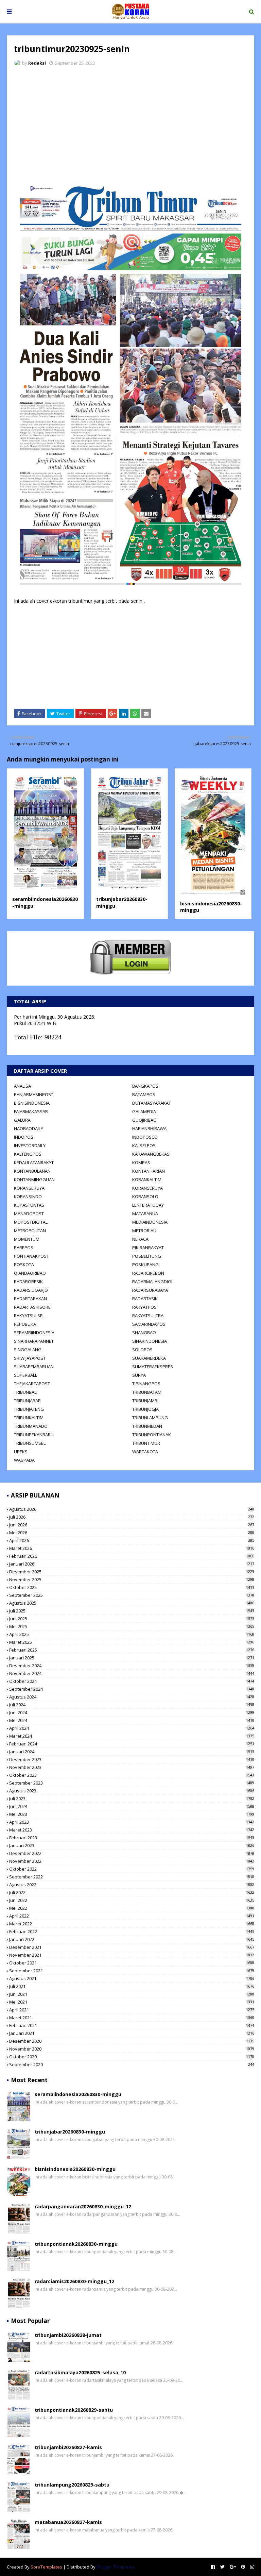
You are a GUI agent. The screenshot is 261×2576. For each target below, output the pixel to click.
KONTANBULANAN (32, 1171)
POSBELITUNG (147, 1256)
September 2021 (132, 1971)
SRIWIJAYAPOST (30, 1358)
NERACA (140, 1239)
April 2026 (132, 1540)
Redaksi (37, 63)
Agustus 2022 (132, 1885)
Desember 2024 (132, 1666)
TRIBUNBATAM (147, 1392)
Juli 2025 (132, 1611)
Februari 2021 (132, 2025)
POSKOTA (24, 1265)
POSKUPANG (145, 1265)
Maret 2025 (132, 1642)
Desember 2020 (132, 2041)
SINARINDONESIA (150, 1341)
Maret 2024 (132, 1736)
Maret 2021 (132, 2018)
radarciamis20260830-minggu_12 (74, 2281)
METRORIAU (144, 1231)
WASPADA (24, 1460)
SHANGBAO (144, 1333)
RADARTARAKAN (30, 1299)
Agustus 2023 (132, 1791)
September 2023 (132, 1783)
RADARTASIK (145, 1299)
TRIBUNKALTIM (29, 1418)
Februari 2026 (132, 1556)
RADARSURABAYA (150, 1290)
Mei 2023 (132, 1814)
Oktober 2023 (132, 1775)
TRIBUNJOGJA (145, 1409)
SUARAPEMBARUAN (34, 1367)
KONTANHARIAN (149, 1171)
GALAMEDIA (144, 1111)
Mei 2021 (132, 2002)
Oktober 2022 (132, 1869)
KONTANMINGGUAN (34, 1180)
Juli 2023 (132, 1799)
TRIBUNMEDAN (147, 1426)
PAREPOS (24, 1248)
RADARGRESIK (28, 1282)
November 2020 (132, 2049)
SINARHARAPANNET (34, 1341)
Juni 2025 (132, 1619)
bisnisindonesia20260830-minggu (75, 2169)
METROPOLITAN (30, 1231)
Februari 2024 (132, 1744)
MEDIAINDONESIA (150, 1222)
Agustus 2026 (132, 1509)
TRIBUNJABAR (27, 1401)
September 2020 (132, 2064)
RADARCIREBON (148, 1273)
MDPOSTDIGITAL (31, 1222)
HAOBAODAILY (29, 1128)
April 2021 (132, 2010)
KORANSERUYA (29, 1188)
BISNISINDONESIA (32, 1103)
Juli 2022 (132, 1892)
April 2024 (132, 1728)
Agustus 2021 (132, 1978)
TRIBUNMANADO (31, 1426)
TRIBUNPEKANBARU (34, 1435)
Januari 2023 (132, 1845)
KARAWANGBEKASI (151, 1154)
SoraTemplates (46, 2567)
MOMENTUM (27, 1239)
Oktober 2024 (132, 1681)
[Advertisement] (130, 122)
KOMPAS (141, 1162)
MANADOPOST (29, 1214)
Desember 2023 (132, 1759)
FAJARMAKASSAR (31, 1111)
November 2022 (132, 1861)
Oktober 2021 (132, 1963)
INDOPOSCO (145, 1137)
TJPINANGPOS (146, 1384)
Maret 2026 (132, 1548)
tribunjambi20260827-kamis (68, 2447)
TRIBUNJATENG (29, 1409)
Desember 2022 (132, 1853)
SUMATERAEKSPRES (153, 1367)
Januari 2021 (132, 2033)
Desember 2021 (132, 1947)
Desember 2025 (132, 1572)
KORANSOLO (145, 1197)
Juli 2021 (132, 1986)
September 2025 (132, 1595)
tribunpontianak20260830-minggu (76, 2244)
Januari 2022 (132, 1939)
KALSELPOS (144, 1145)
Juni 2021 (132, 1994)
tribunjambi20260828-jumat (68, 2335)
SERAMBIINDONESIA (34, 1333)
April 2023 (132, 1822)
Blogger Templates (116, 2567)
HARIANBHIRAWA (149, 1128)
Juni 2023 (132, 1806)
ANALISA (22, 1086)
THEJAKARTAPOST (32, 1384)
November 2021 (132, 1955)
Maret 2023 (132, 1830)
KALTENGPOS (28, 1154)
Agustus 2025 (132, 1603)
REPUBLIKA (25, 1324)
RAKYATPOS (144, 1307)
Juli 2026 (132, 1517)
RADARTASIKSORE (32, 1307)
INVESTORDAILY (30, 1145)
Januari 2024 (132, 1752)
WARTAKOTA (145, 1452)
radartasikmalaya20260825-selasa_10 (80, 2372)
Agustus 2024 (132, 1697)
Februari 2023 (132, 1838)
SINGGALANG (28, 1350)
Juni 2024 (132, 1712)
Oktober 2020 (132, 2057)
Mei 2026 (132, 1533)
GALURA (22, 1120)
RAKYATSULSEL (29, 1316)
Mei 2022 (132, 1908)
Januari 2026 (132, 1564)
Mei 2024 (132, 1720)
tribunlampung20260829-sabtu (72, 2485)
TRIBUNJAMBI (145, 1401)
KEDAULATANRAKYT (34, 1162)
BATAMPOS (144, 1094)
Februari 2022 (132, 1931)
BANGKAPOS (145, 1086)
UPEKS (21, 1452)
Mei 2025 (132, 1626)
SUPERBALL (25, 1375)
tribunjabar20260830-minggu (70, 2132)
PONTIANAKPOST (31, 1256)
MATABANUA (145, 1214)
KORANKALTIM (147, 1180)
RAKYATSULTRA (148, 1316)
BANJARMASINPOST (34, 1094)
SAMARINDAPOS (149, 1324)
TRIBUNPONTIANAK (152, 1435)
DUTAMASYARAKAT (152, 1103)
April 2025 (132, 1634)
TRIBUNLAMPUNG (150, 1418)
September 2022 (132, 1877)
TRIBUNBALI (26, 1392)
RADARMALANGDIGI (152, 1282)
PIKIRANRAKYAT (148, 1248)
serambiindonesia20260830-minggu (78, 2094)
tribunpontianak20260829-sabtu (74, 2410)
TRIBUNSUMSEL (30, 1443)
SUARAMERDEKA (149, 1358)
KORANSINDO (28, 1197)
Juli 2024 (132, 1705)
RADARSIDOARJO (31, 1290)
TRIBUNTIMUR (146, 1443)
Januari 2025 (132, 1658)
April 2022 (132, 1916)
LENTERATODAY (148, 1205)
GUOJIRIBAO (144, 1120)
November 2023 (132, 1767)
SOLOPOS (142, 1350)
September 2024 (132, 1689)
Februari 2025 (132, 1650)
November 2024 (132, 1673)
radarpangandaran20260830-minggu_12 (83, 2206)
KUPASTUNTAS (29, 1205)
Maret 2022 (132, 1924)
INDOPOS (24, 1137)
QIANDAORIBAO (30, 1273)
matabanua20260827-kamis (68, 2522)
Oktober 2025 (132, 1587)
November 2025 (132, 1579)
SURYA (139, 1375)
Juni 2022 (132, 1900)
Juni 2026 (132, 1525)
